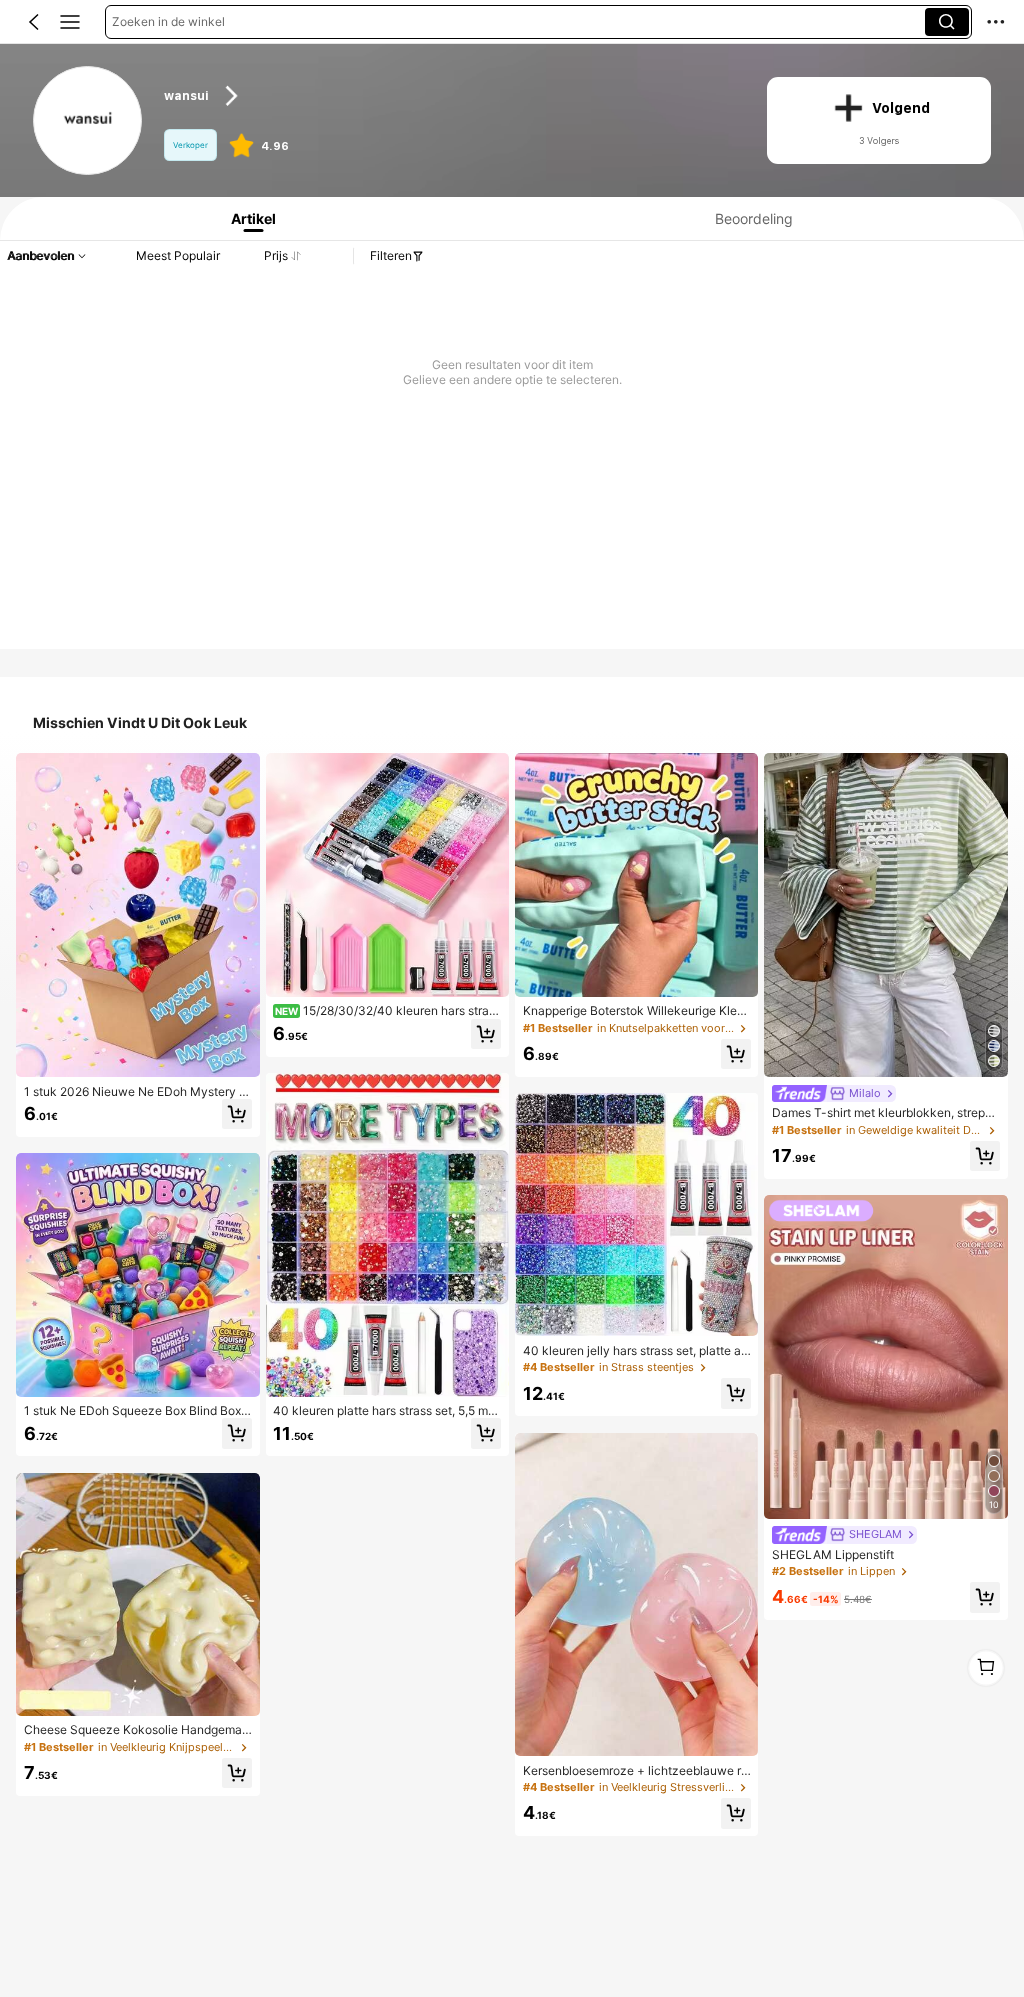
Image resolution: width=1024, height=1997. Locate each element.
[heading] (449, 96)
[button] (34, 22)
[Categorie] (70, 22)
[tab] (248, 218)
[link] (88, 121)
